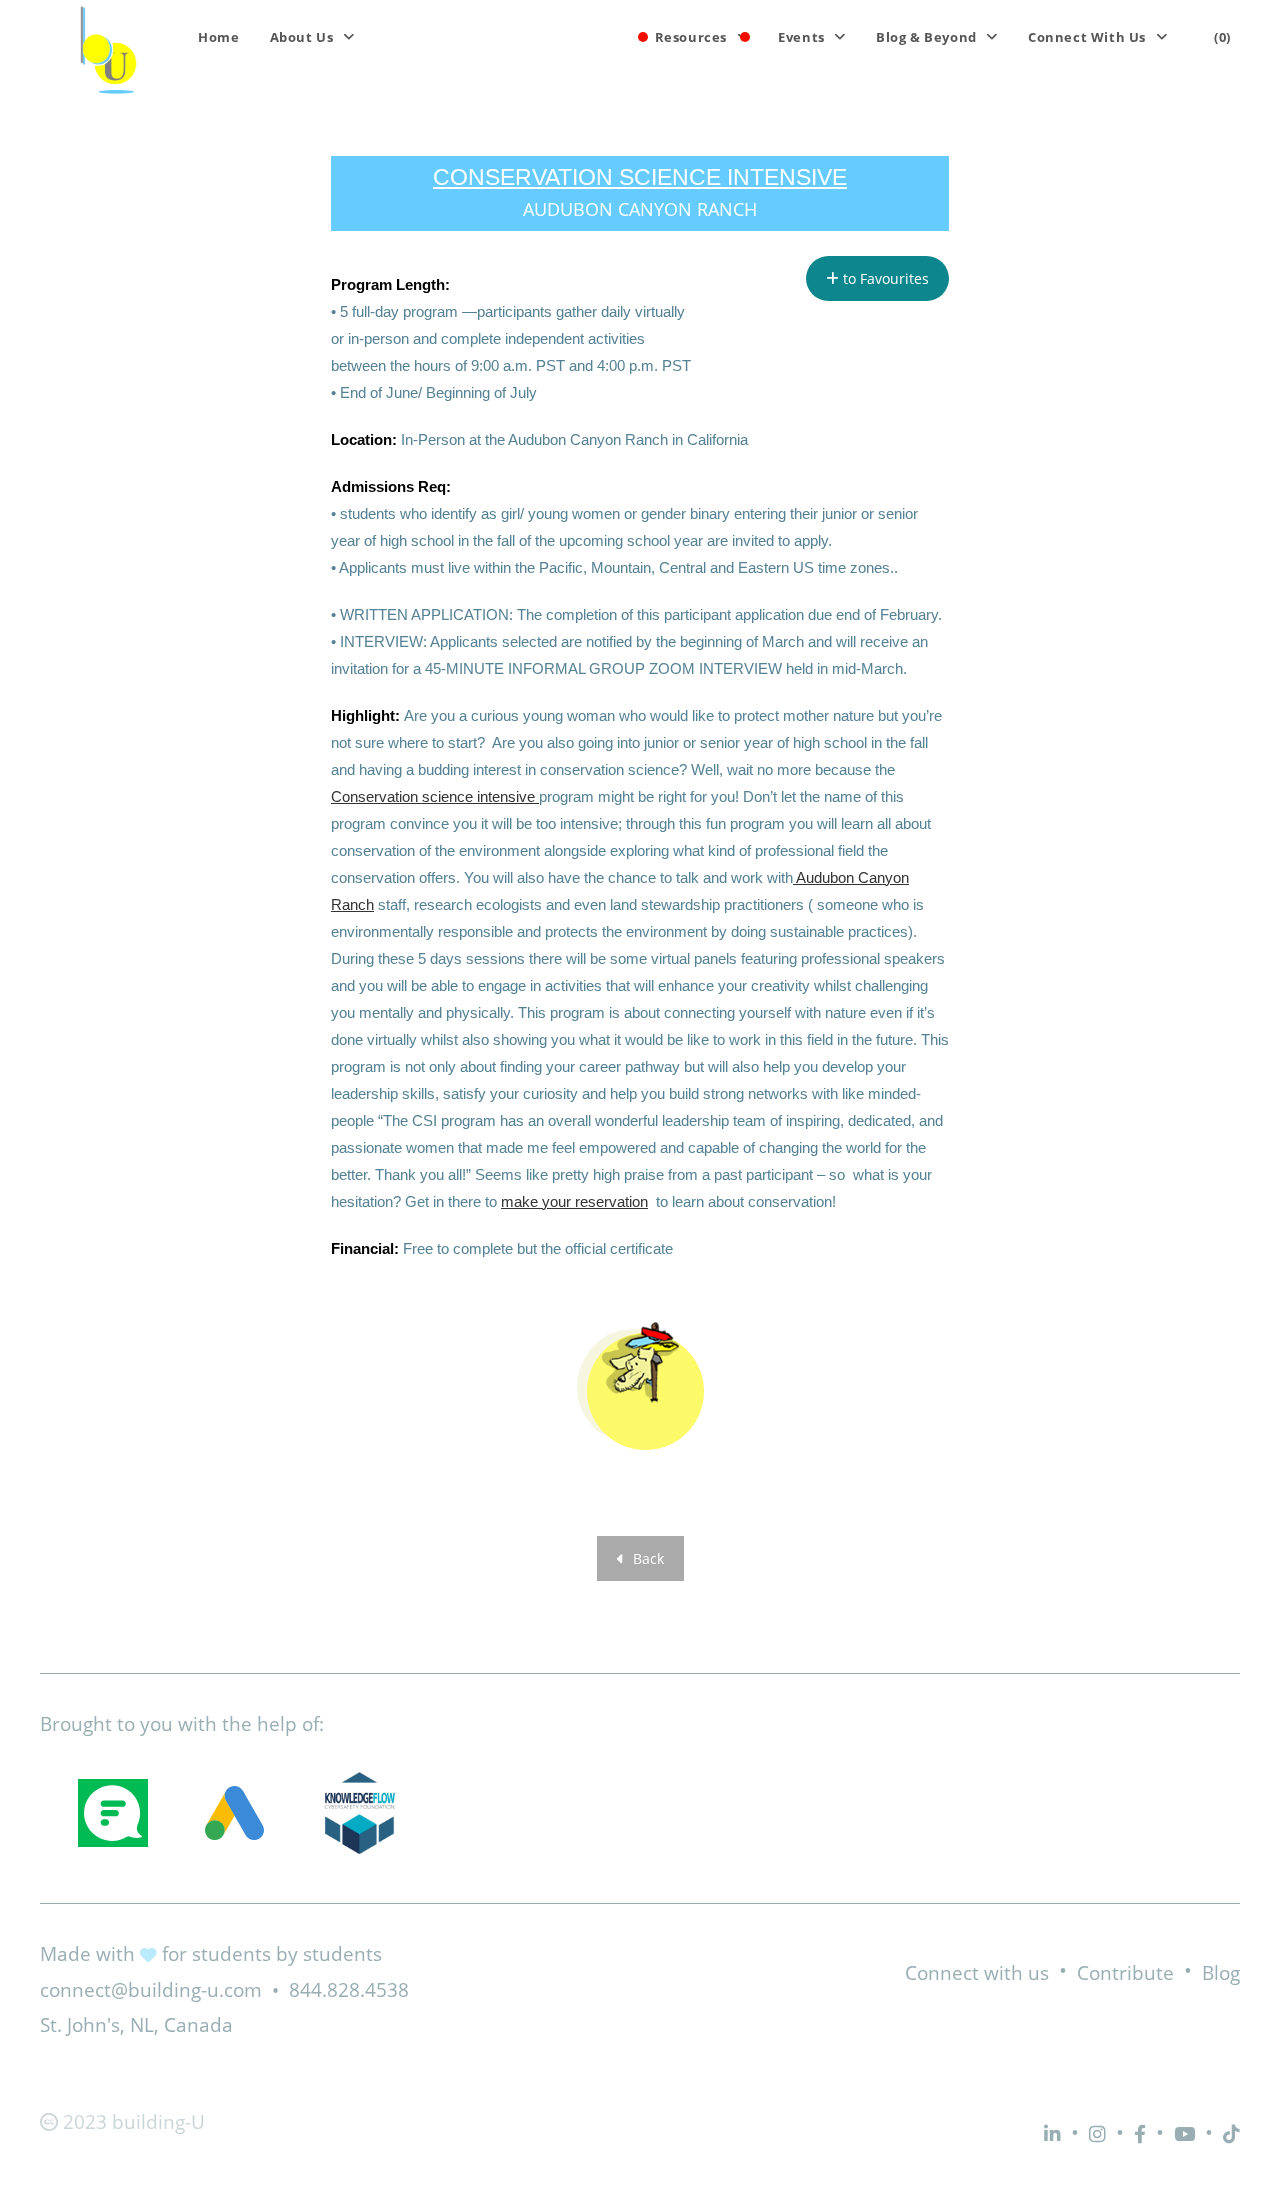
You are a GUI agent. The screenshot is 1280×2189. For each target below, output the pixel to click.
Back (646, 1558)
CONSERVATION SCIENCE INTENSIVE (640, 177)
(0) (1222, 37)
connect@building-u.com (151, 1990)
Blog (1221, 1973)
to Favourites (884, 278)
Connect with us (977, 1973)
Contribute (1125, 1973)
